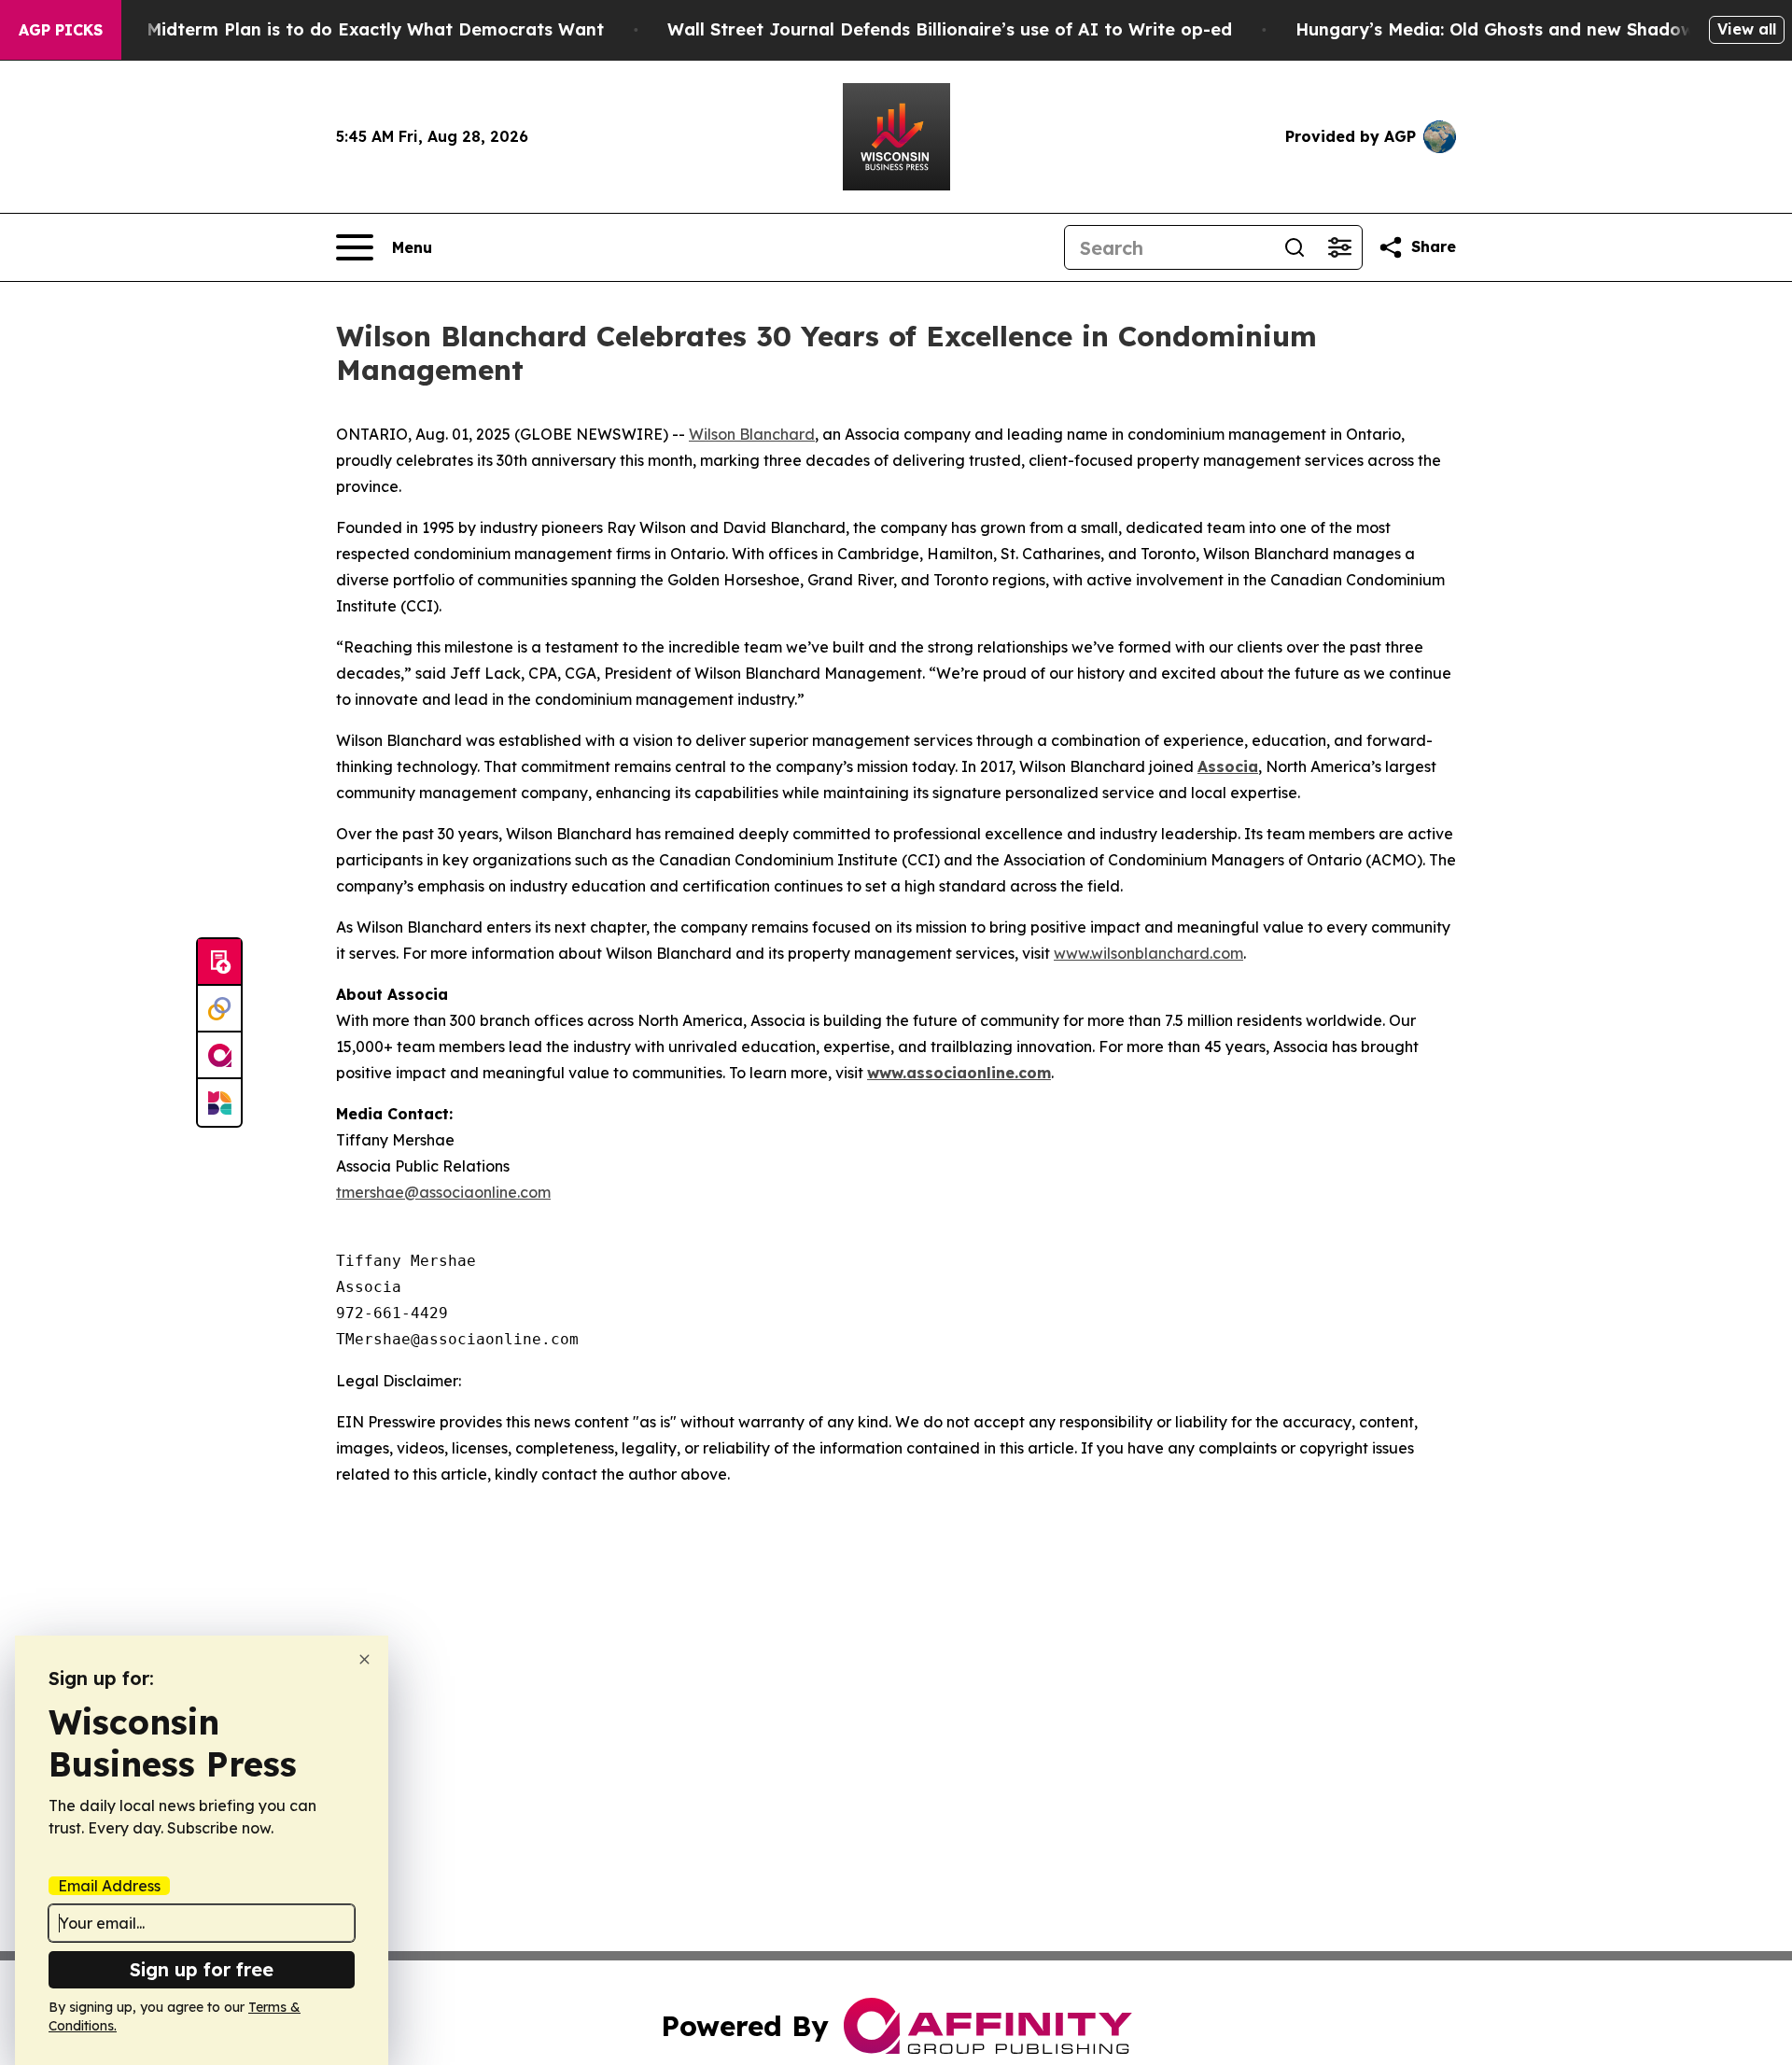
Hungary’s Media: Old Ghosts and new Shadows (1499, 29)
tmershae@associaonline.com (443, 1192)
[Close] (364, 1659)
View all (1747, 29)
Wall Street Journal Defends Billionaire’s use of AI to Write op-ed (950, 29)
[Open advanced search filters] (1339, 247)
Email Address (109, 1886)
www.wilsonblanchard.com (1148, 953)
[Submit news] (219, 962)
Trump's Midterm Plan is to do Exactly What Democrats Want (339, 29)
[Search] (1295, 247)
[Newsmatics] (219, 1103)
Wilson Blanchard (752, 434)
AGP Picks (61, 30)
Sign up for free (202, 1969)
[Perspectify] (219, 1009)
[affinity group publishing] (219, 1056)
